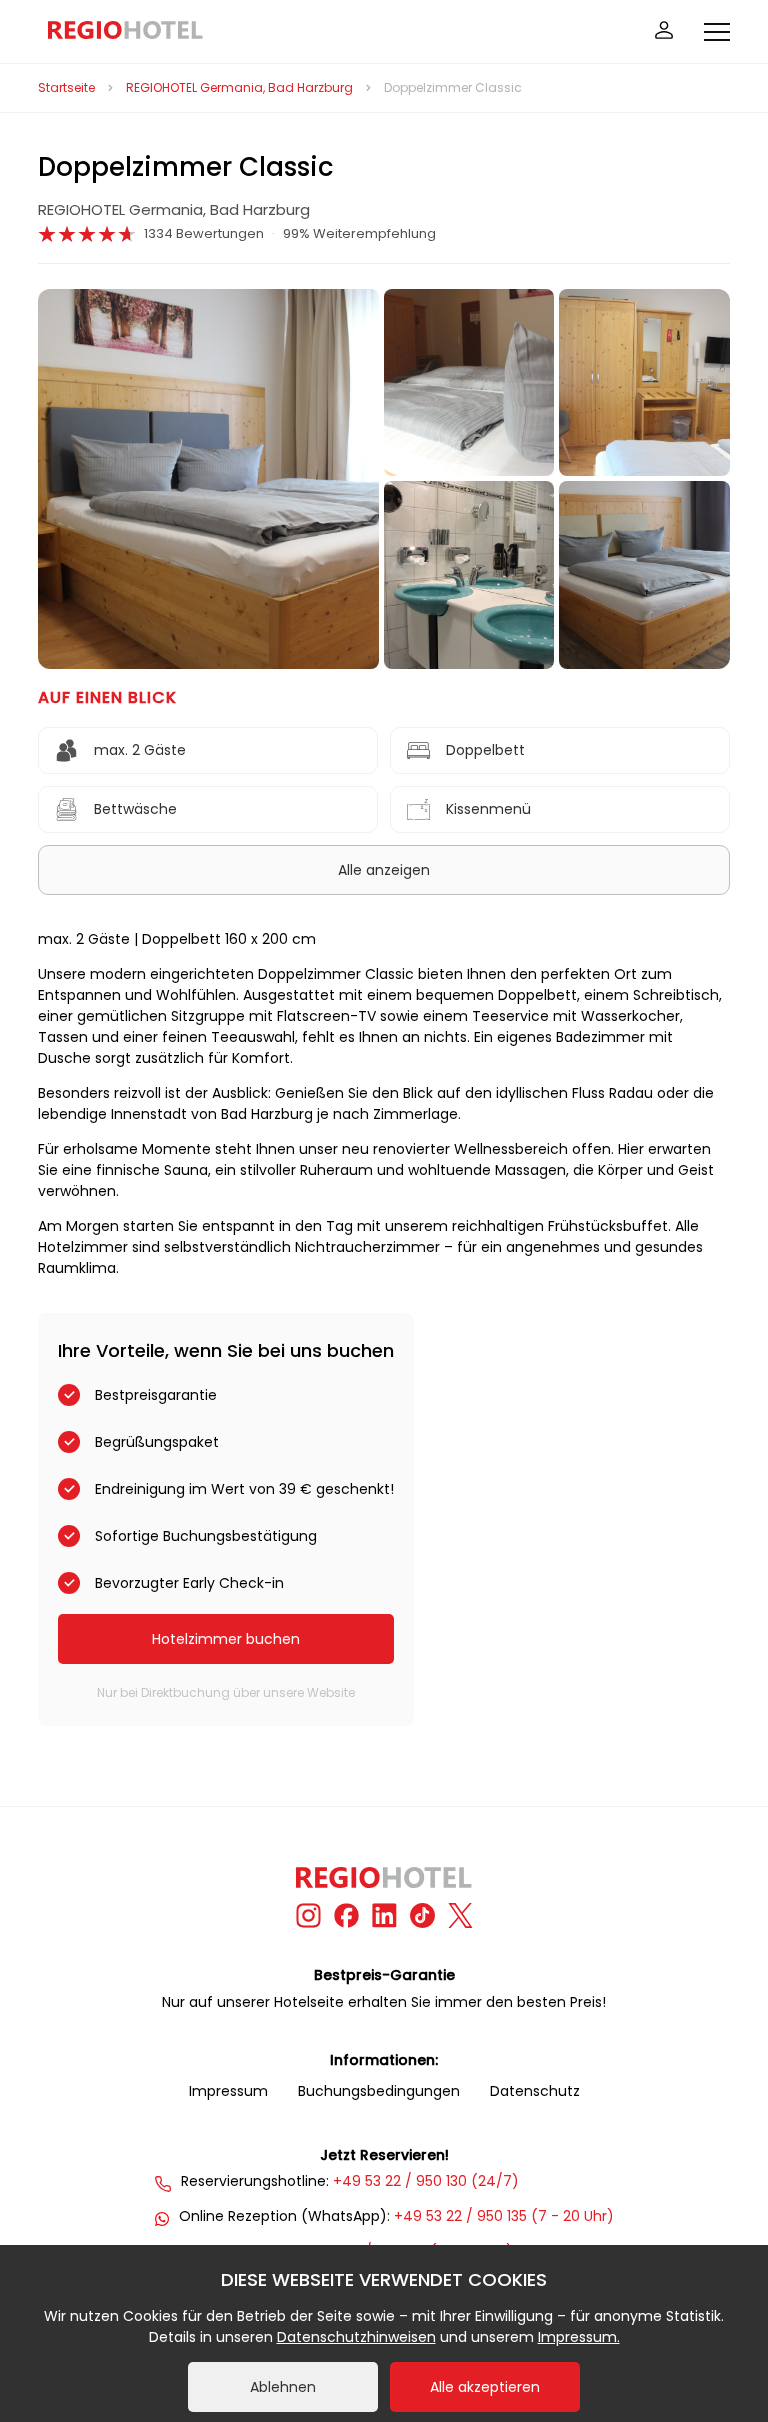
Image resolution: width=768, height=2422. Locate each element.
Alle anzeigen (384, 870)
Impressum (228, 2091)
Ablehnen (283, 2387)
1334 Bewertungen (204, 233)
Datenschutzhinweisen (356, 2337)
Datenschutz (535, 2091)
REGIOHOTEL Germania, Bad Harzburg (239, 87)
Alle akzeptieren (485, 2387)
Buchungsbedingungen (379, 2091)
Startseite (66, 87)
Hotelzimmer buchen (226, 1639)
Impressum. (579, 2337)
